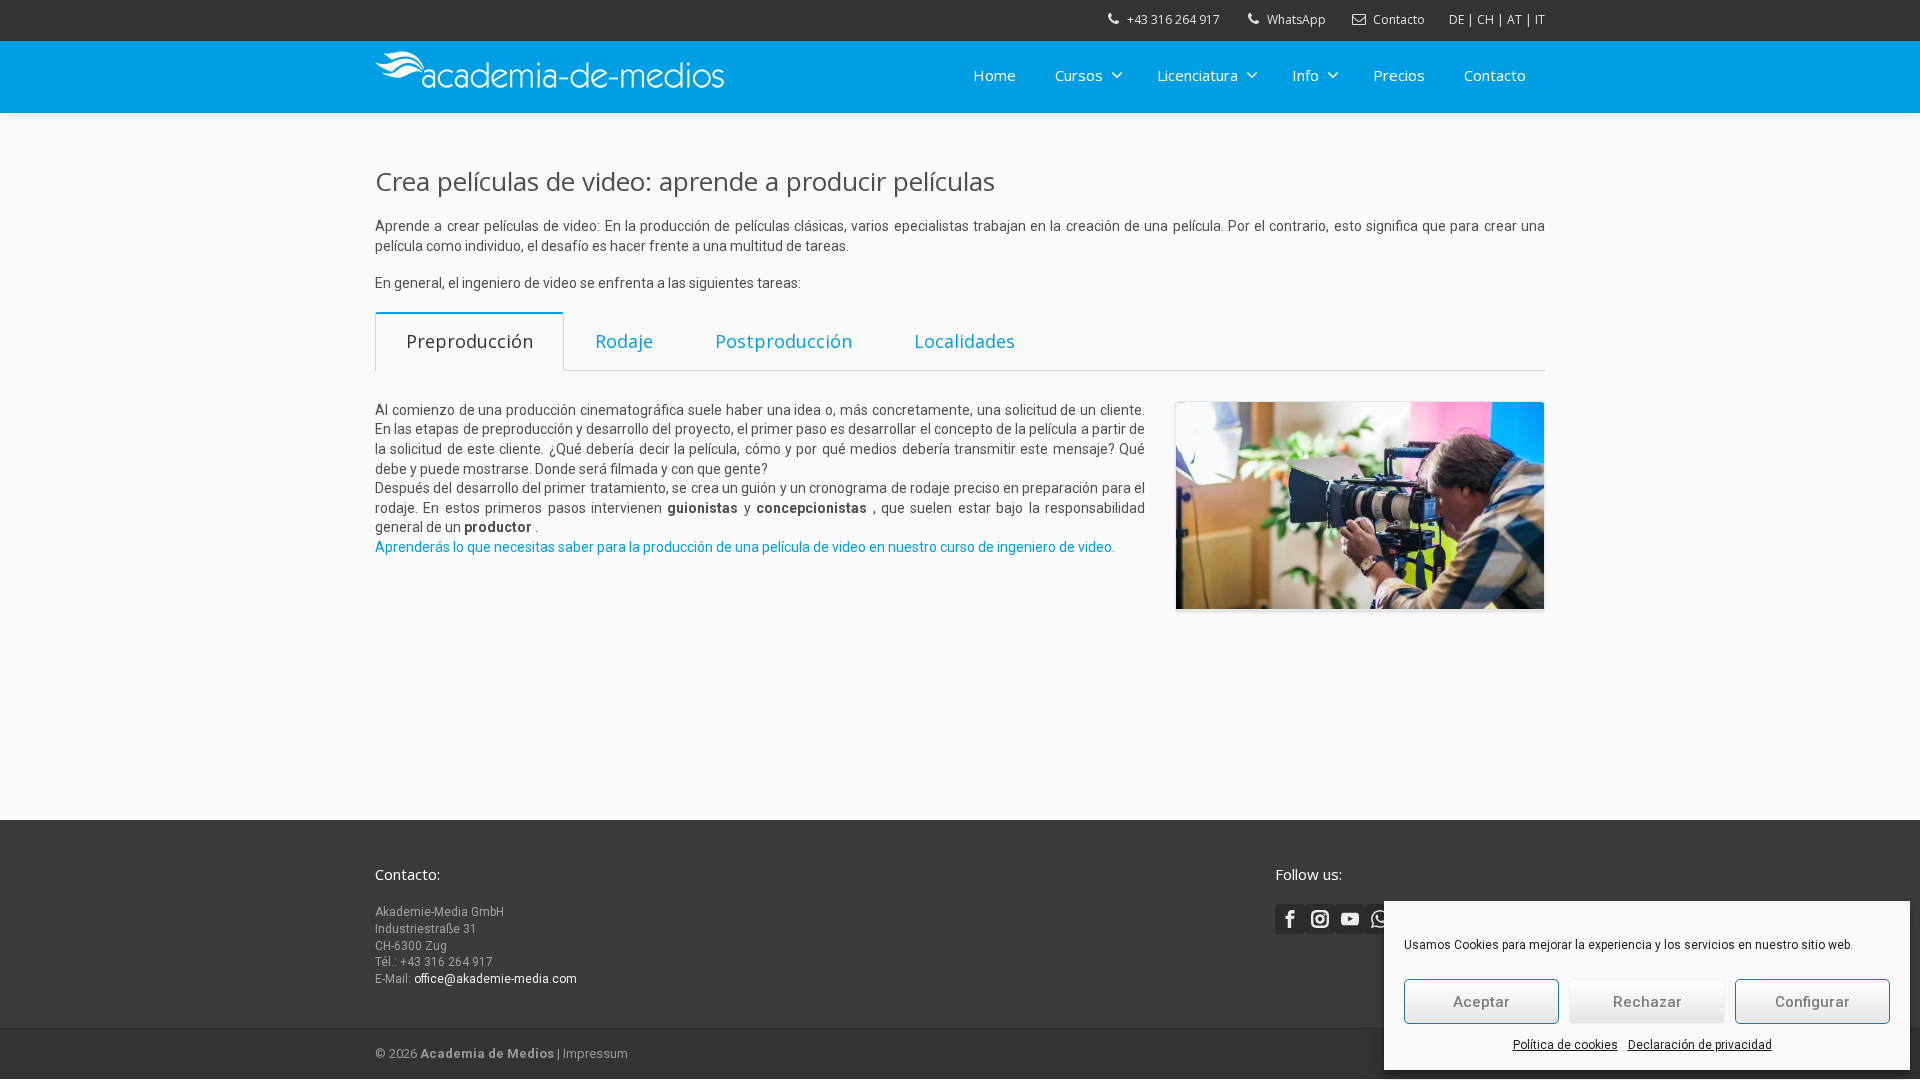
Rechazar (1647, 1002)
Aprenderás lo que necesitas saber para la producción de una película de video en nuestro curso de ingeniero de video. (745, 547)
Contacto (1399, 19)
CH (1485, 19)
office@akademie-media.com (495, 979)
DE (1456, 19)
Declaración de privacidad (1700, 1045)
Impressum (595, 1053)
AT (1514, 19)
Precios (1399, 75)
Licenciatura (1197, 75)
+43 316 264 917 (1173, 19)
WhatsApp (1296, 19)
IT (1540, 19)
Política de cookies (1565, 1045)
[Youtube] (1350, 919)
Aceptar (1481, 1002)
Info (1305, 75)
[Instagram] (1320, 919)
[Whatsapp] (1380, 919)
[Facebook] (1290, 919)
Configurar (1812, 1002)
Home (994, 75)
